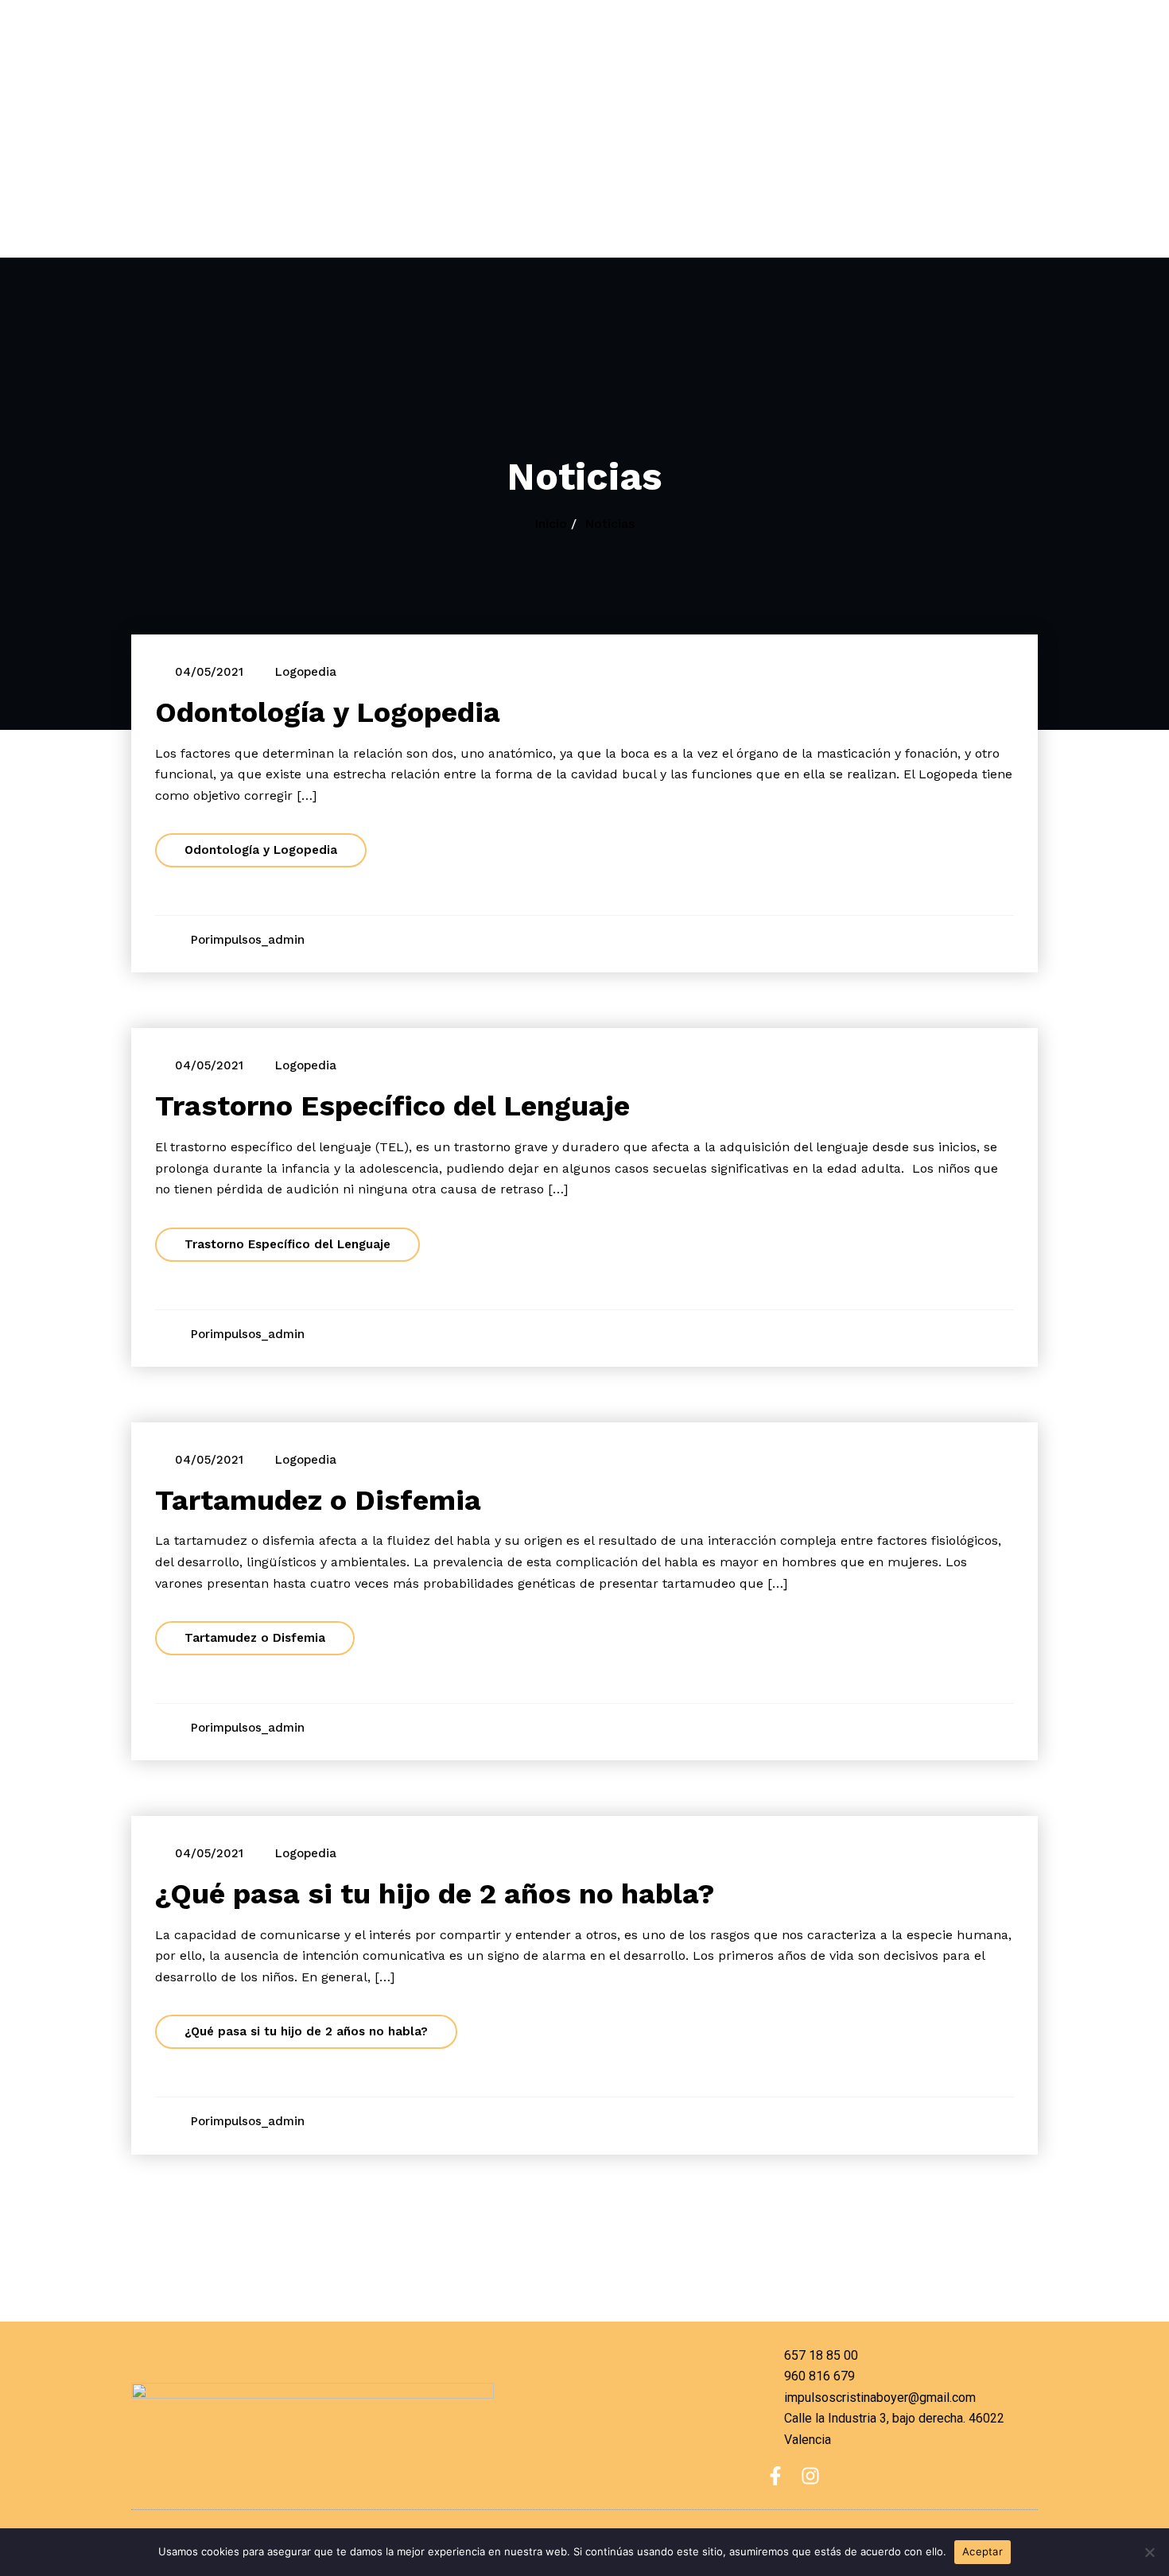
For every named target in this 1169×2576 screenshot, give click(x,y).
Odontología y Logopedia (328, 712)
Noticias (610, 524)
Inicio (551, 524)
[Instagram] (810, 2476)
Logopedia (306, 672)
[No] (1149, 2552)
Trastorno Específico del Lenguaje (392, 1106)
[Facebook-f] (775, 2476)
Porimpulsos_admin (248, 940)
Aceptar (983, 2551)
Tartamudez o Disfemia (318, 1500)
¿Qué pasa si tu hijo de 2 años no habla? (435, 1894)
